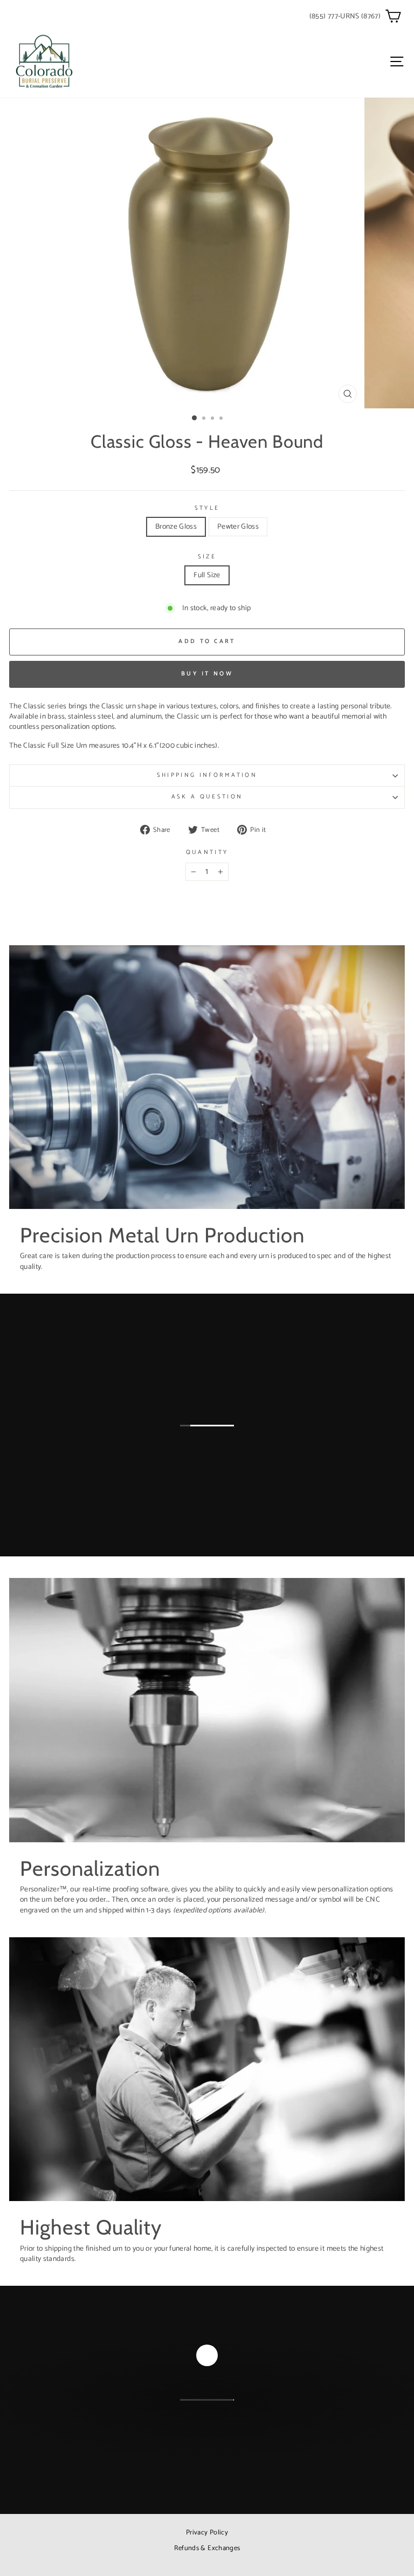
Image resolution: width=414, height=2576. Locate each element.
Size (207, 557)
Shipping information (207, 775)
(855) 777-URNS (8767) (345, 16)
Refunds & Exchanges (207, 2548)
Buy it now (207, 674)
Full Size (207, 575)
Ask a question (207, 797)
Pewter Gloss (238, 527)
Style (207, 508)
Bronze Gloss (176, 527)
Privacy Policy (207, 2533)
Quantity (207, 853)
